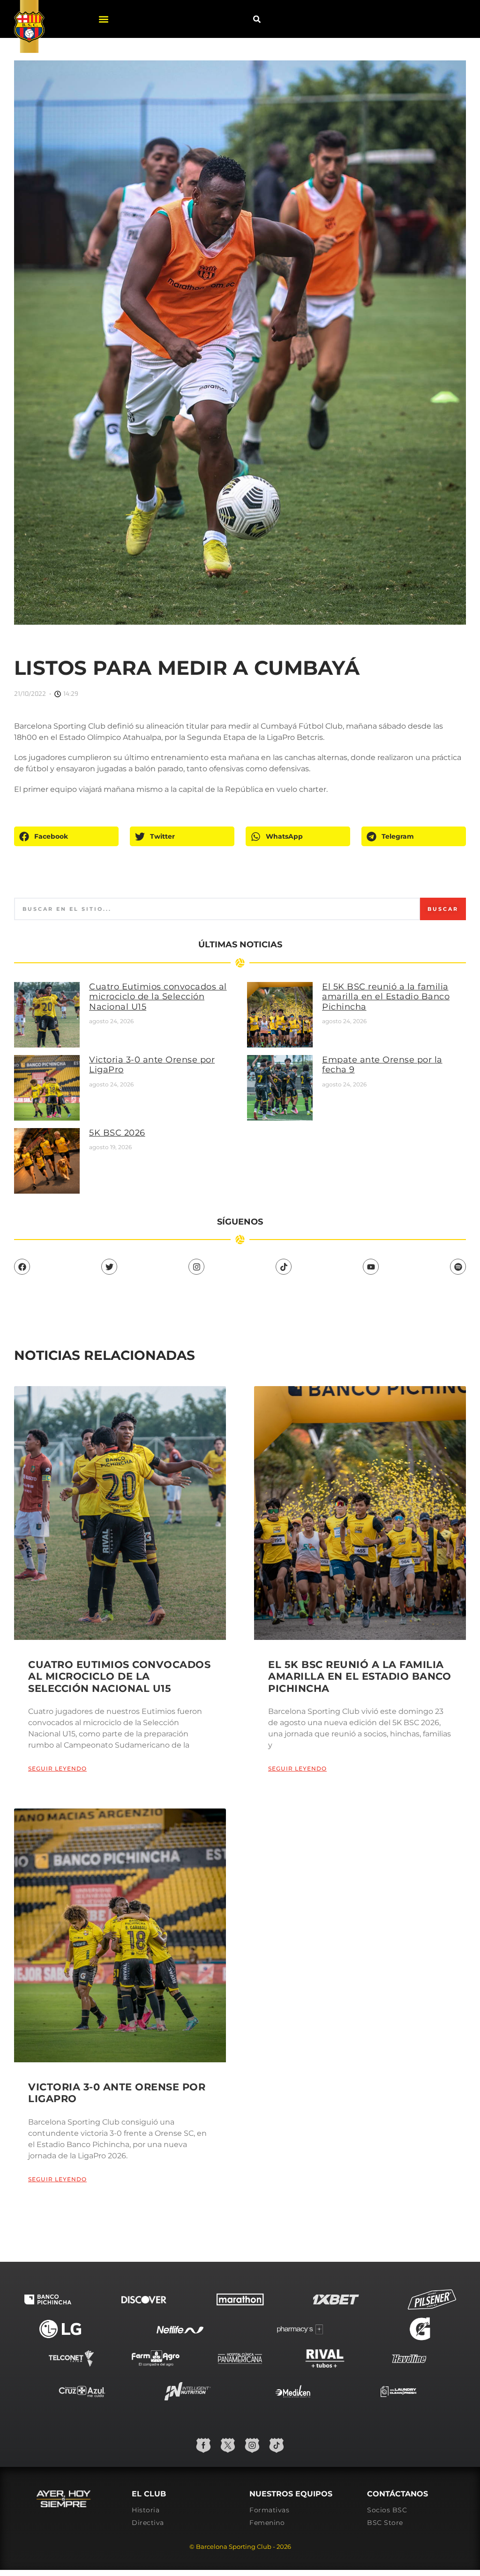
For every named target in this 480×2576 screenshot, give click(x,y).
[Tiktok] (284, 1267)
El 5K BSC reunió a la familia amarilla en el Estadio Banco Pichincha (386, 997)
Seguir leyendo (57, 1768)
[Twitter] (109, 1267)
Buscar (443, 909)
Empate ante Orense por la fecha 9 (382, 1065)
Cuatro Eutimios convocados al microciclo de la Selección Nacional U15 (158, 997)
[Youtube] (371, 1267)
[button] (104, 19)
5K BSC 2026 (117, 1133)
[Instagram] (196, 1267)
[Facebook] (22, 1267)
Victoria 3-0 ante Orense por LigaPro (152, 1065)
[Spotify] (458, 1267)
